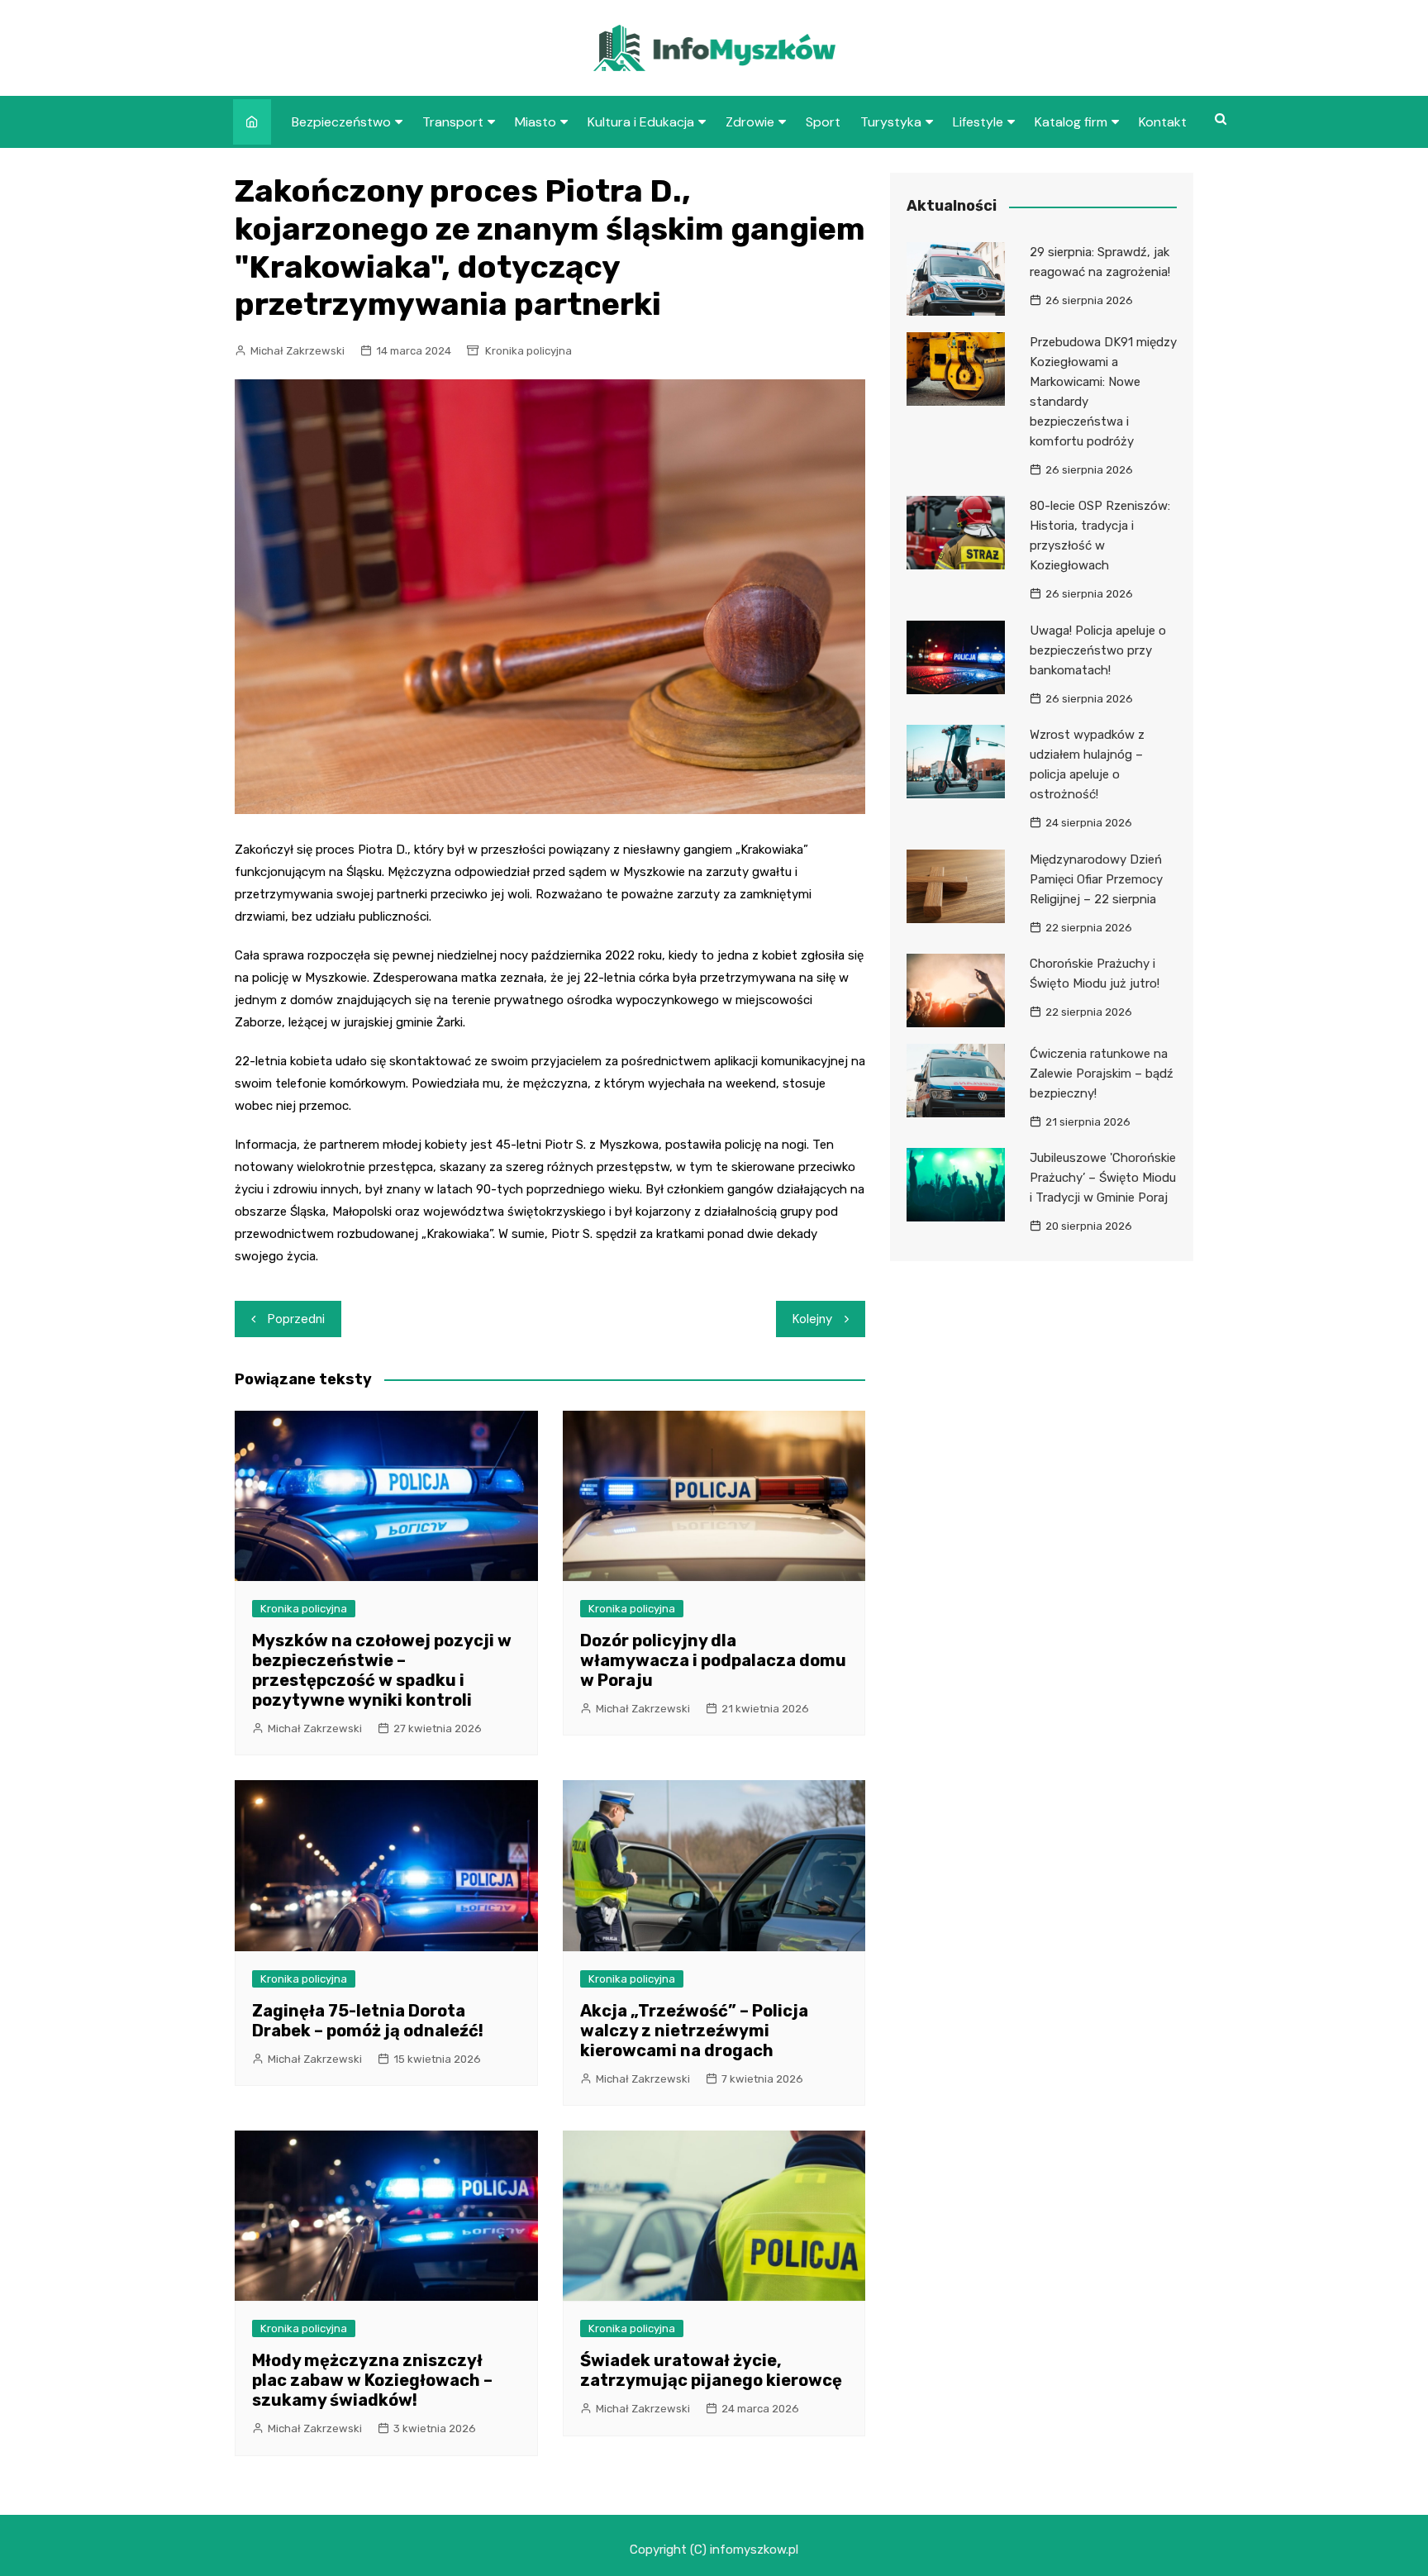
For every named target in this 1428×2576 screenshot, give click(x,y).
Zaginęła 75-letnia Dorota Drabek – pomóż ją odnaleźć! (368, 2021)
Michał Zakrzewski (297, 351)
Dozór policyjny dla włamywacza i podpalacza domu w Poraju (713, 1660)
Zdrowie (750, 122)
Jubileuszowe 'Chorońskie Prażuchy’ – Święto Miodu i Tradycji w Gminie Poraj (1103, 1178)
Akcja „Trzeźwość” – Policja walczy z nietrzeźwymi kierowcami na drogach (694, 2031)
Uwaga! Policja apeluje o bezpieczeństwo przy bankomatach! (1098, 650)
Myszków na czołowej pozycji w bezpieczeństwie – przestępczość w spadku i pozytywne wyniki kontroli (382, 1670)
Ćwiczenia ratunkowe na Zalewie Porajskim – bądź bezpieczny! (1102, 1074)
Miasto (535, 122)
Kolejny (812, 1319)
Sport (823, 122)
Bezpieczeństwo (341, 122)
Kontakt (1163, 122)
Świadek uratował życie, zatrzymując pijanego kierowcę (711, 2370)
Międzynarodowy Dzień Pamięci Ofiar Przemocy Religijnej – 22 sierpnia (1096, 879)
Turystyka (891, 122)
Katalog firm (1071, 122)
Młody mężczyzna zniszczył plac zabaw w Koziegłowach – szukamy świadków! (372, 2380)
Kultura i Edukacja (641, 122)
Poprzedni (296, 1319)
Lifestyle (978, 122)
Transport (453, 122)
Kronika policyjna (528, 351)
